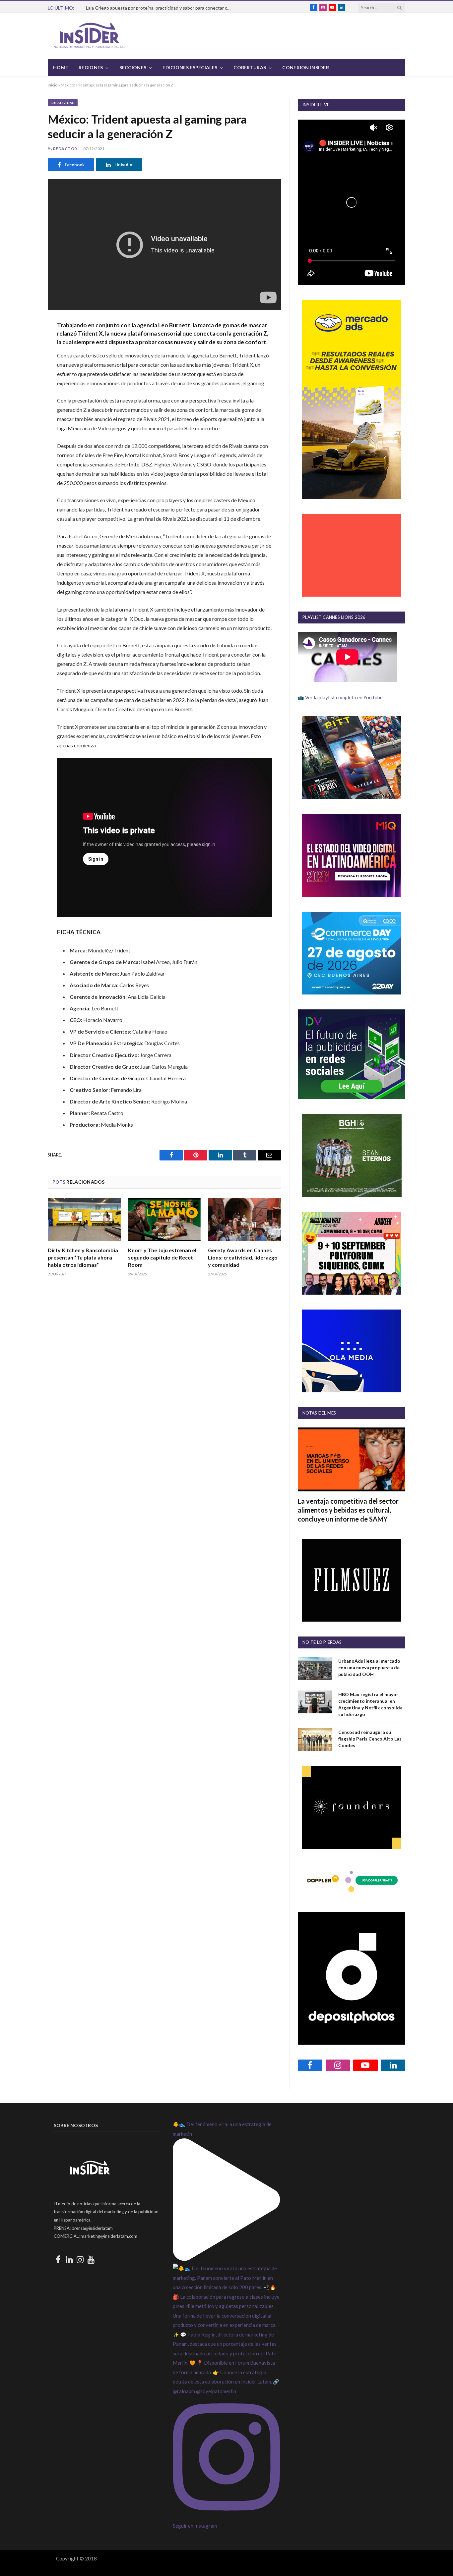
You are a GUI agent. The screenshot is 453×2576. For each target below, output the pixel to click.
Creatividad (63, 103)
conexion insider (305, 67)
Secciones (133, 67)
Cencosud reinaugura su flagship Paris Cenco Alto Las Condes (370, 1739)
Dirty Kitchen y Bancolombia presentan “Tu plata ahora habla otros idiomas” (83, 1257)
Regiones (91, 67)
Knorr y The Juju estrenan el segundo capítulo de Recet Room (162, 1257)
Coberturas (250, 67)
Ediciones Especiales (190, 67)
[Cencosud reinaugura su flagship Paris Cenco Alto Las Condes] (315, 1740)
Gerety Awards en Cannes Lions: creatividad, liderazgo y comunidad (243, 1257)
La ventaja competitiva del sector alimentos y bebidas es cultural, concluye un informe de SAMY (348, 1510)
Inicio (53, 85)
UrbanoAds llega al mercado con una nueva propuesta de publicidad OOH (369, 1667)
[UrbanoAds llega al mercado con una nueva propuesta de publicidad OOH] (315, 1668)
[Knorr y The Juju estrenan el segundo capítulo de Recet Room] (164, 1220)
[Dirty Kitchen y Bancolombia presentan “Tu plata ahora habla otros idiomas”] (84, 1220)
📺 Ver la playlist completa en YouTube (340, 697)
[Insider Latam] (90, 36)
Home (61, 67)
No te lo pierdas (322, 1642)
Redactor (65, 149)
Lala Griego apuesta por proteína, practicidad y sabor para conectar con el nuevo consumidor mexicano (161, 8)
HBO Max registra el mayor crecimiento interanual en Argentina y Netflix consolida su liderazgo (370, 1704)
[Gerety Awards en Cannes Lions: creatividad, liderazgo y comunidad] (244, 1220)
